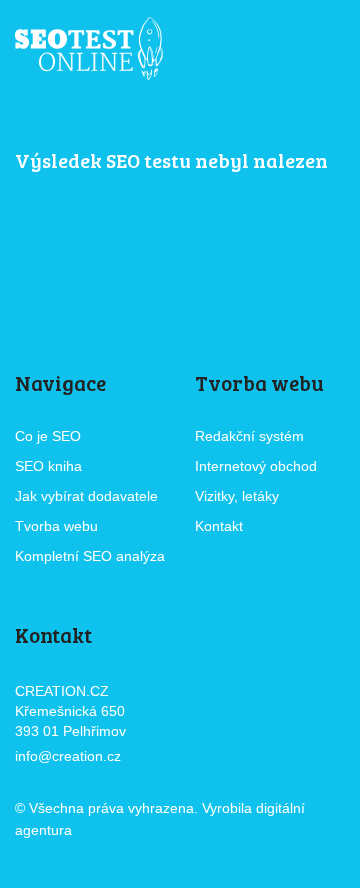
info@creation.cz (68, 756)
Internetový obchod (256, 466)
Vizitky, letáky (237, 496)
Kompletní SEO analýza (90, 556)
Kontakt (219, 526)
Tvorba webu (56, 526)
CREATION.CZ (132, 831)
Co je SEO (48, 436)
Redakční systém (249, 436)
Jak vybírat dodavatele (86, 496)
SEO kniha (48, 466)
